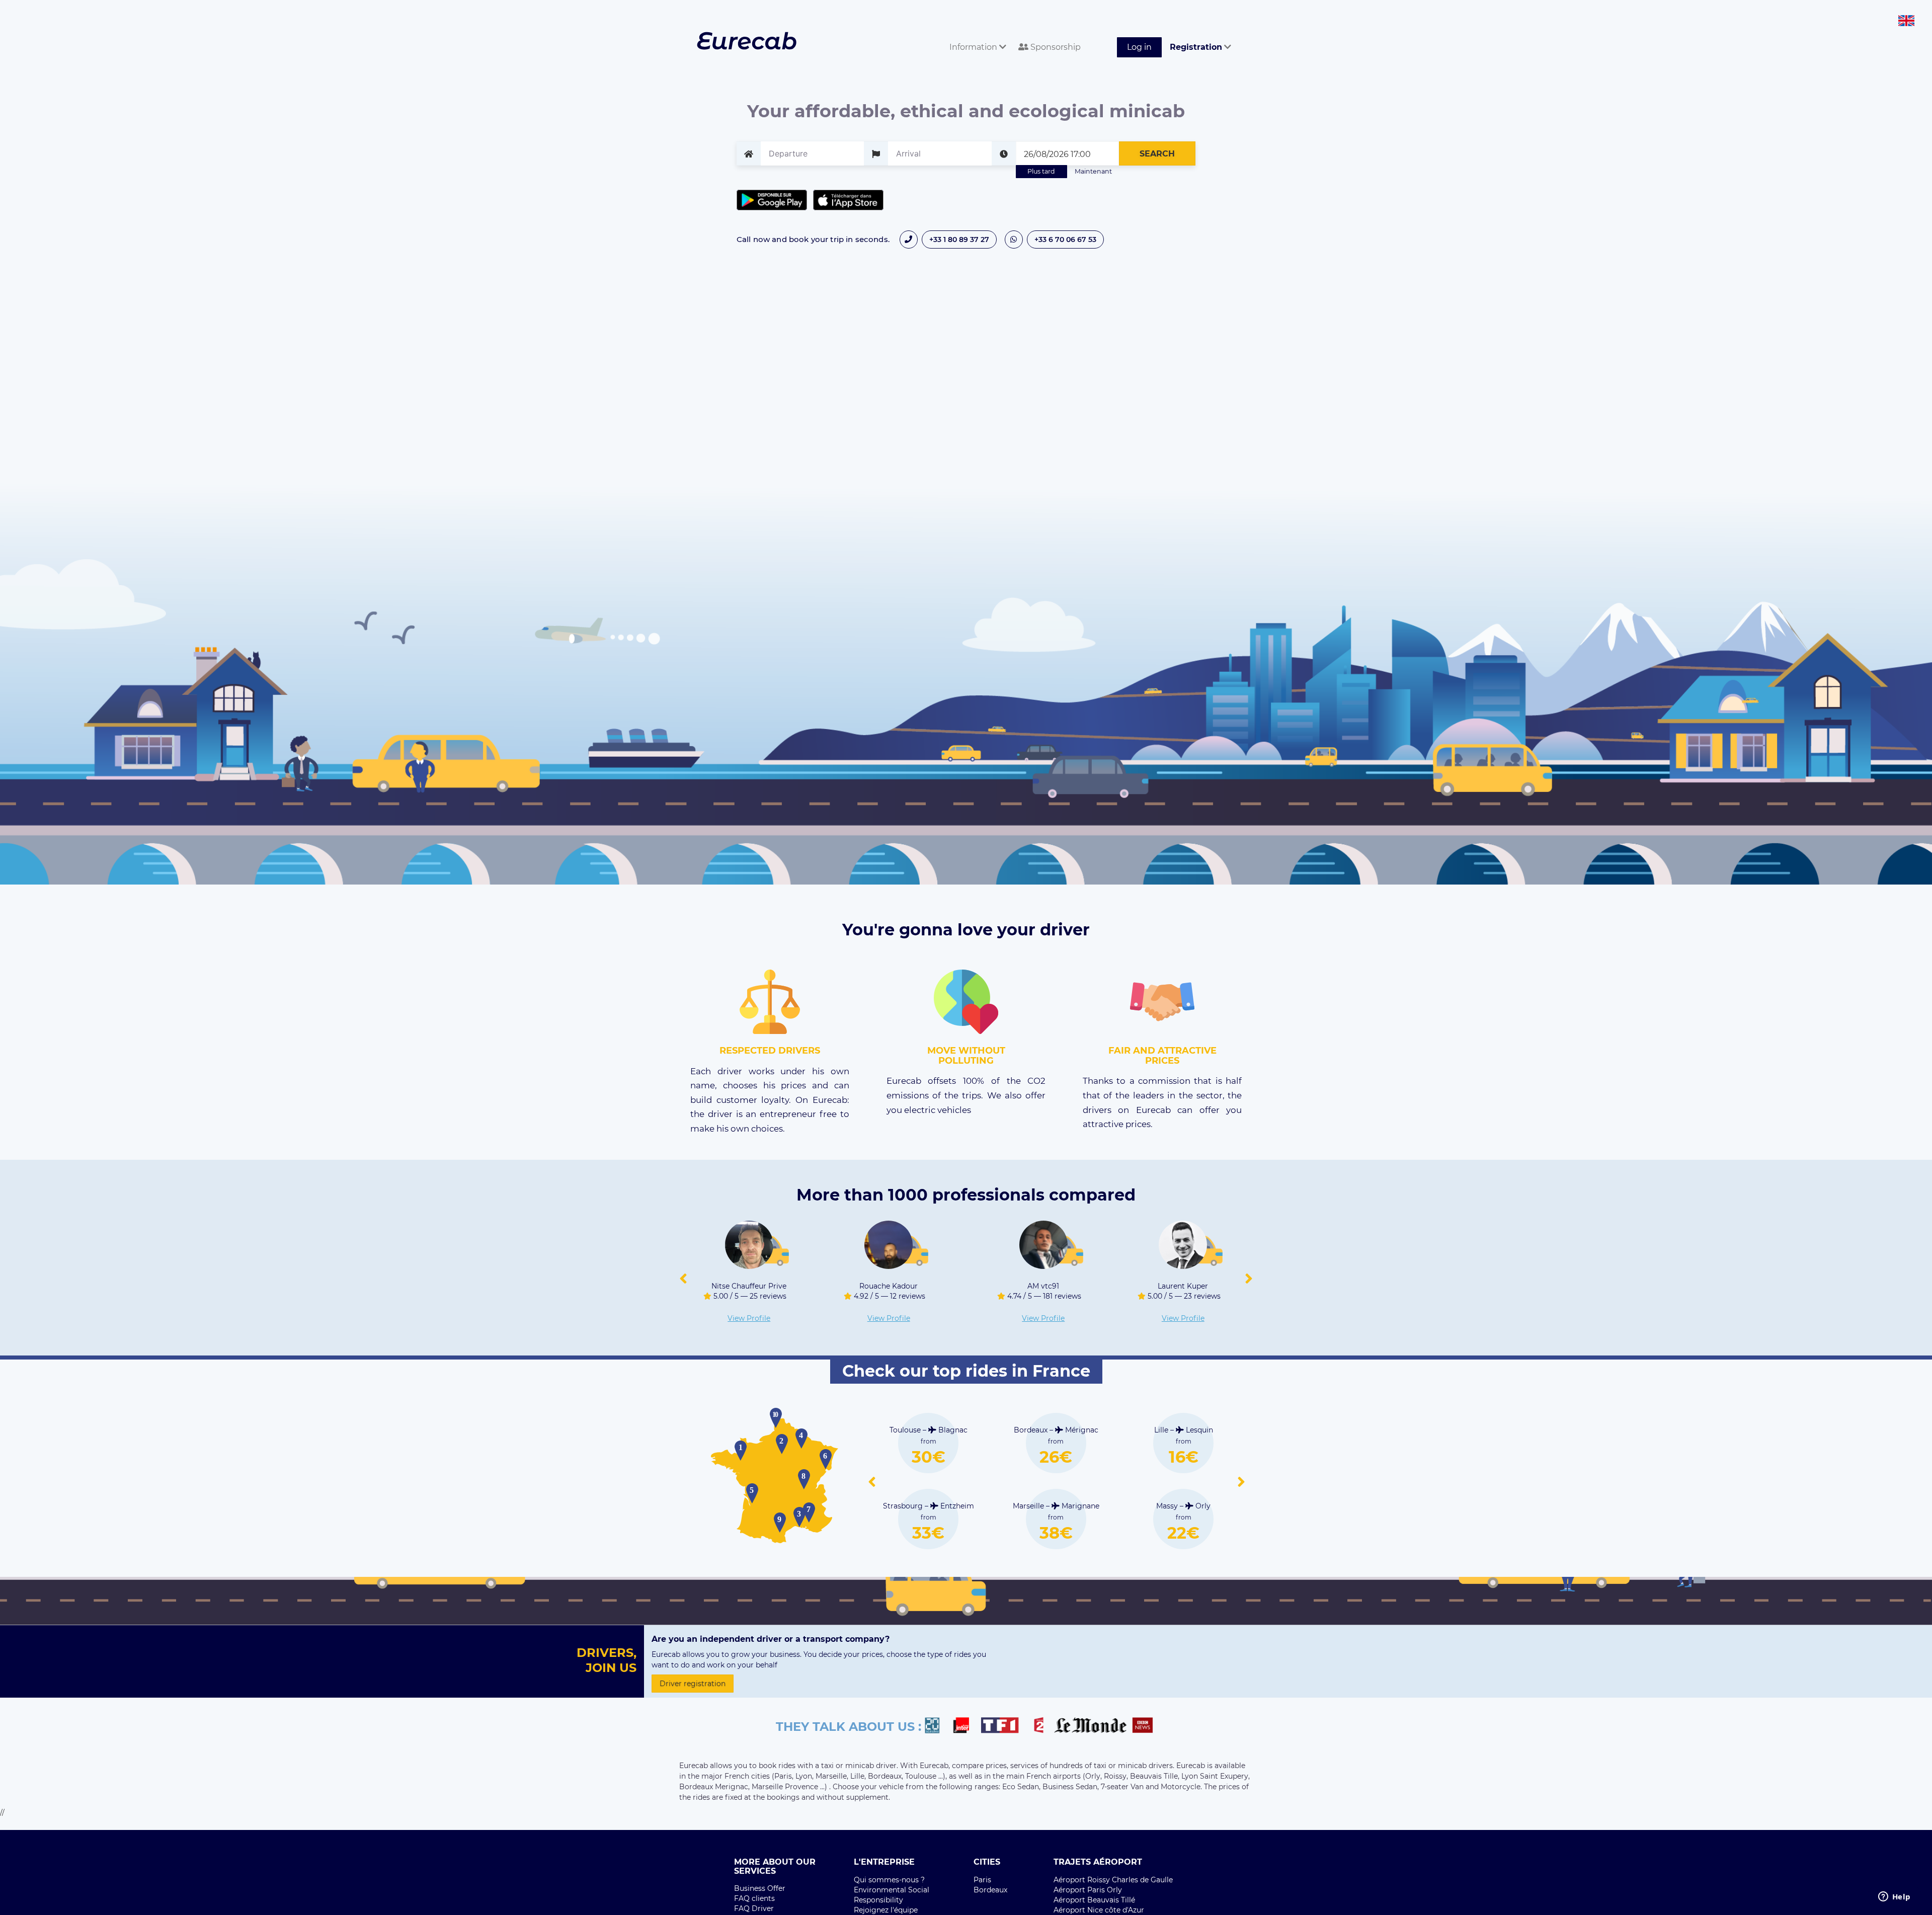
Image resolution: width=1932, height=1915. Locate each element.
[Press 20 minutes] (937, 1727)
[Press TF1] (1006, 1727)
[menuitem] (976, 36)
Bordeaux (990, 1890)
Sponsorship (1055, 47)
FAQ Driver (754, 1908)
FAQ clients (754, 1898)
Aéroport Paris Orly (1088, 1890)
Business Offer (760, 1888)
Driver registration (693, 1684)
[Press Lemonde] (1090, 1727)
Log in (1139, 47)
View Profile (793, 1318)
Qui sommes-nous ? (889, 1880)
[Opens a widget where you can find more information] (1894, 1897)
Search (1157, 154)
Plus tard (1041, 171)
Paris (982, 1880)
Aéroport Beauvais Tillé (1094, 1900)
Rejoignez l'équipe (886, 1910)
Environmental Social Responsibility (892, 1895)
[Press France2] (1041, 1727)
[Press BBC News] (1144, 1727)
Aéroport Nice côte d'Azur (1099, 1910)
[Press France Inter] (965, 1727)
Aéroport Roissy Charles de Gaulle (1113, 1880)
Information (974, 47)
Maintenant (1093, 171)
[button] (683, 1279)
